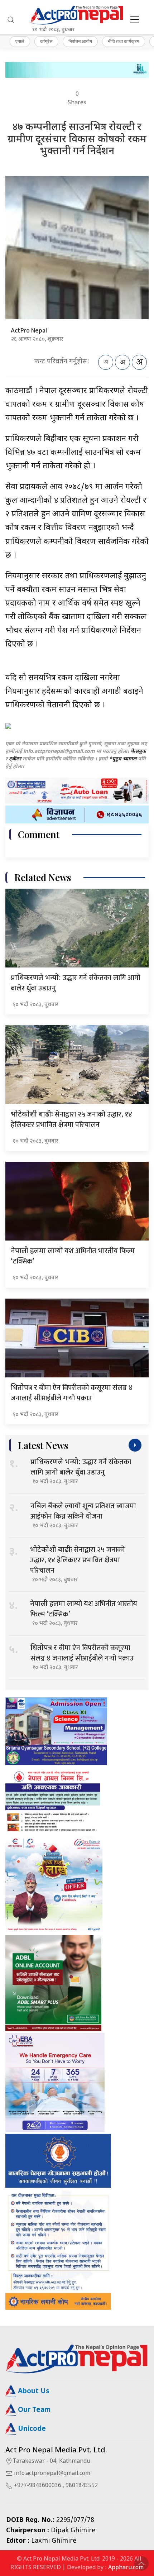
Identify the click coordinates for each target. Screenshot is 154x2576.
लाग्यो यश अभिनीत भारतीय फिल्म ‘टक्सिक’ (73, 1256)
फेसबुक (138, 752)
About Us (33, 2392)
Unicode (31, 2429)
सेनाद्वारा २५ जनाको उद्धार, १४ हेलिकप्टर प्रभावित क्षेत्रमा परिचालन (71, 1120)
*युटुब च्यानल (123, 759)
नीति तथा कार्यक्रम (124, 41)
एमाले (20, 41)
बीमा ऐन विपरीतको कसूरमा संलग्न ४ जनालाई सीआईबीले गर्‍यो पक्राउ (72, 1393)
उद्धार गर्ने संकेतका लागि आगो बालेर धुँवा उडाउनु (76, 983)
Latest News (43, 1445)
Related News (43, 877)
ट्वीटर (15, 759)
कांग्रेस (46, 41)
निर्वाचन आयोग (80, 41)
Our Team (33, 2410)
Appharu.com (126, 2568)
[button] (11, 20)
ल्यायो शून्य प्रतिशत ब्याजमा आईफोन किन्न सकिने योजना (83, 1511)
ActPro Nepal (29, 331)
